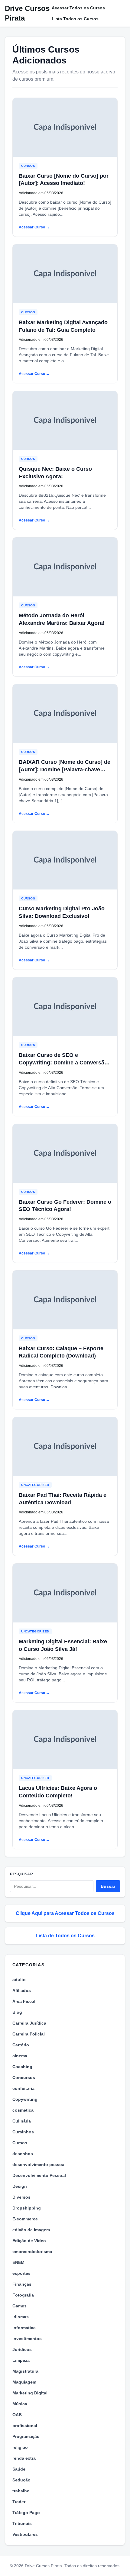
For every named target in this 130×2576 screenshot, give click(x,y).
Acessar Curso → (34, 227)
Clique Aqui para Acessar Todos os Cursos (65, 1913)
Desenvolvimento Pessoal (39, 2175)
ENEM (18, 2262)
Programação (26, 2436)
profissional (25, 2426)
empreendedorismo (32, 2252)
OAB (17, 2415)
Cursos (28, 166)
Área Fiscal (24, 2001)
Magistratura (25, 2371)
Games (19, 2306)
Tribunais (22, 2523)
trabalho (21, 2491)
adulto (19, 1980)
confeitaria (23, 2088)
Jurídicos (22, 2349)
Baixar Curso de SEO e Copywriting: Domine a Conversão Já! (63, 1063)
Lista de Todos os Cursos (65, 1936)
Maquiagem (24, 2382)
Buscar (108, 1886)
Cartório (21, 2045)
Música (20, 2404)
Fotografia (23, 2295)
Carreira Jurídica (29, 2023)
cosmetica (23, 2110)
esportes (21, 2273)
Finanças (22, 2284)
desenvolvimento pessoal (39, 2164)
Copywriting (25, 2099)
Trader (19, 2502)
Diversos (21, 2197)
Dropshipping (27, 2208)
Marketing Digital (30, 2393)
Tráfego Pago (26, 2513)
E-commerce (25, 2219)
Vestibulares (25, 2534)
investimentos (27, 2339)
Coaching (22, 2067)
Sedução (21, 2480)
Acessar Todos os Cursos (78, 8)
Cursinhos (23, 2132)
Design (20, 2186)
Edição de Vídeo (29, 2241)
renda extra (24, 2458)
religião (20, 2447)
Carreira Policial (29, 2034)
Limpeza (21, 2360)
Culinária (22, 2121)
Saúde (19, 2469)
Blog (17, 2012)
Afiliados (22, 1990)
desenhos (23, 2154)
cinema (20, 2056)
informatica (24, 2328)
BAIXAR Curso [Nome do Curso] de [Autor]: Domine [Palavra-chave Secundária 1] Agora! (65, 770)
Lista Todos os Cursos (75, 19)
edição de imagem (31, 2230)
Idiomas (21, 2317)
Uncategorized (35, 1485)
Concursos (24, 2077)
